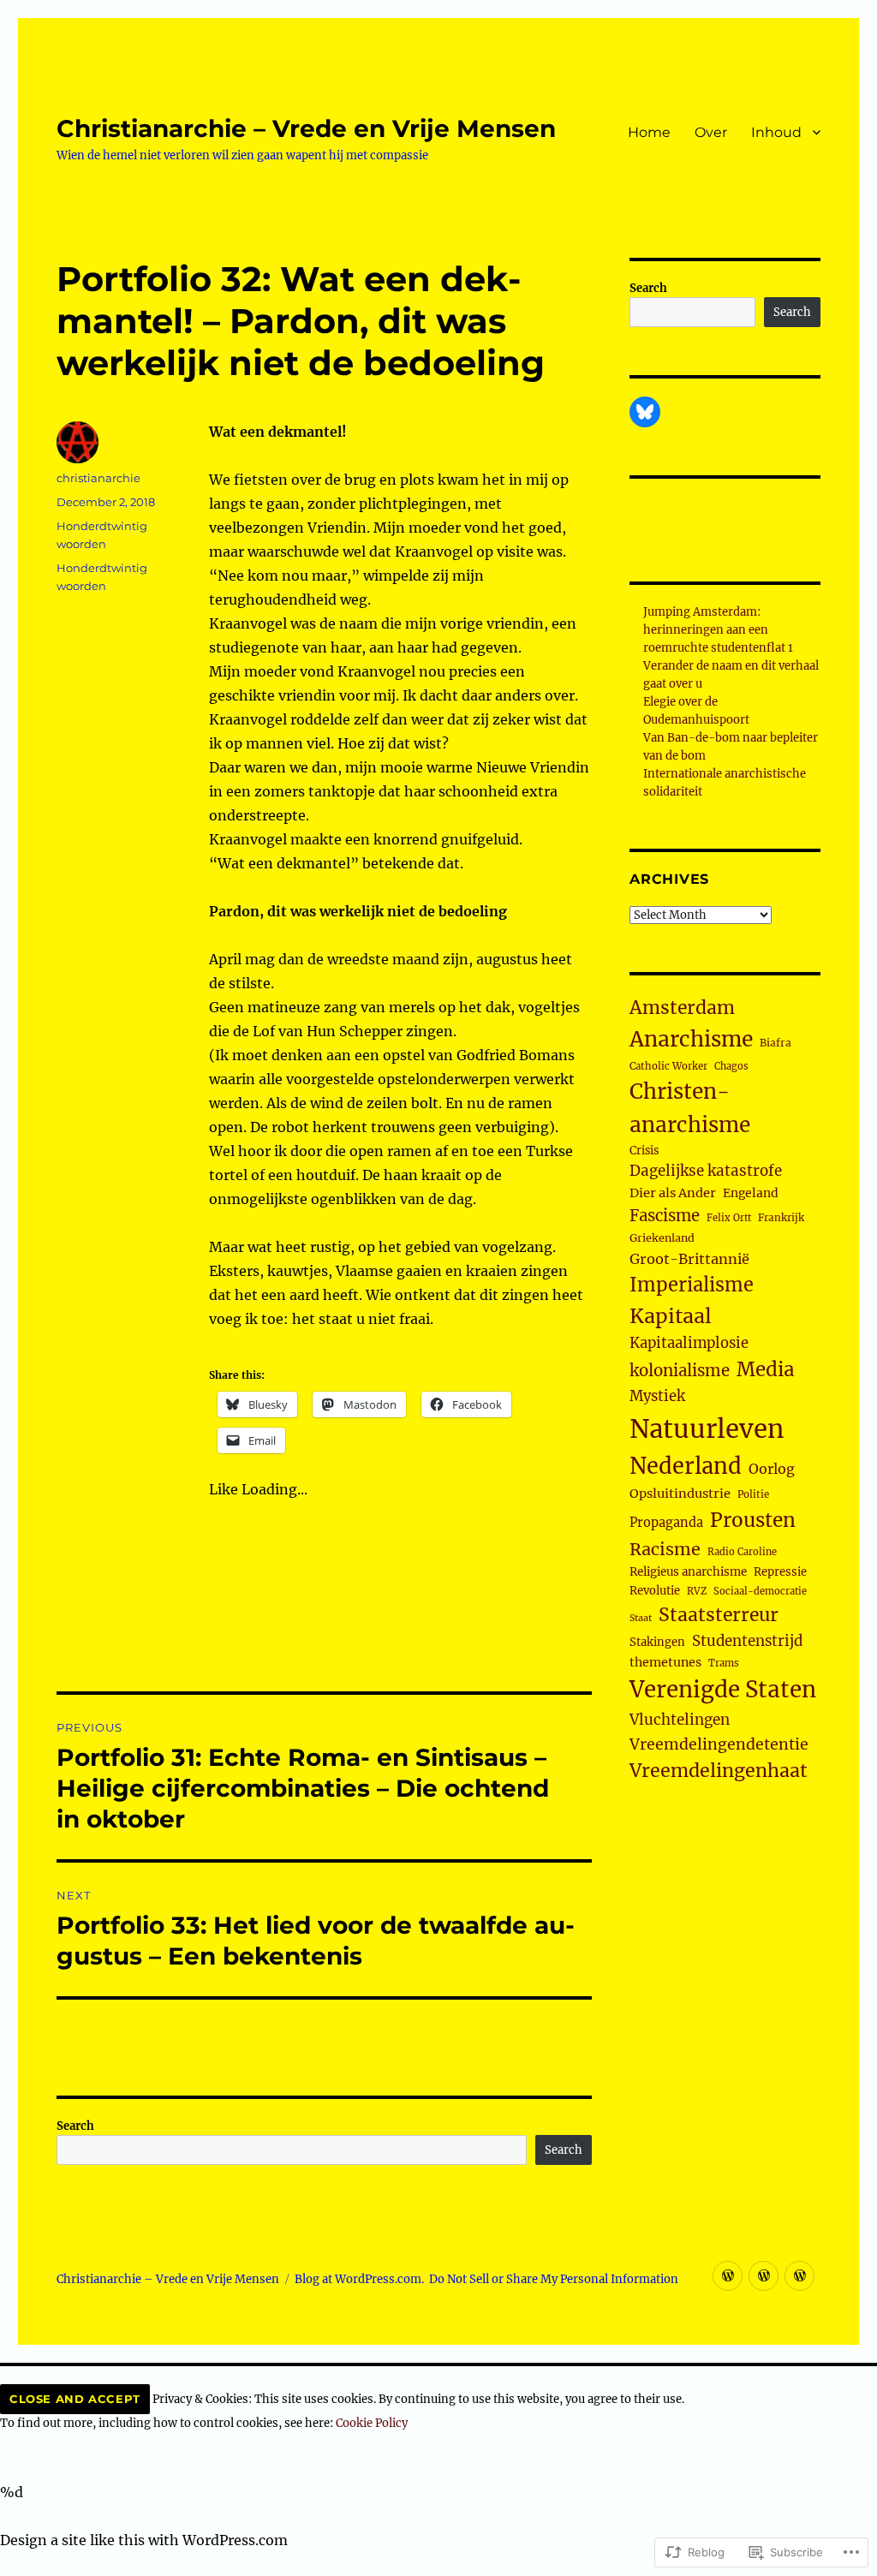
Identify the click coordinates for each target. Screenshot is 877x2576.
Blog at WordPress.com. (359, 2279)
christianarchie (98, 478)
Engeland (751, 1193)
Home (649, 132)
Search (75, 2126)
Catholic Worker (668, 1066)
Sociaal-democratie (760, 1591)
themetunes (665, 1662)
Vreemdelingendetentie (719, 1744)
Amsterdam (682, 1008)
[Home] (728, 2276)
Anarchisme (691, 1039)
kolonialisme (680, 1371)
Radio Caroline (742, 1552)
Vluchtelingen (680, 1720)
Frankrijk (781, 1218)
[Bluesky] (645, 412)
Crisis (644, 1150)
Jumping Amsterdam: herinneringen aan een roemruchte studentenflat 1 (718, 630)
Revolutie (655, 1591)
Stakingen (657, 1642)
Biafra (776, 1043)
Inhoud (776, 132)
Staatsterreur (719, 1615)
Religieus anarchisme (688, 1572)
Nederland (686, 1466)
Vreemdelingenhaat (719, 1771)
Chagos (731, 1066)
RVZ (697, 1591)
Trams (724, 1663)
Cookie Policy (372, 2423)
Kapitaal (671, 1316)
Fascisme (665, 1216)
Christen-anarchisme (690, 1108)
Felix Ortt (729, 1218)
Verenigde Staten (723, 1690)
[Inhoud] (799, 2276)
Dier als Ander (673, 1193)
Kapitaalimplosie (689, 1343)
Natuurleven (707, 1429)
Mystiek (657, 1396)
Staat (641, 1618)
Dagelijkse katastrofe (706, 1171)
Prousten (753, 1520)
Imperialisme (692, 1285)
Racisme (665, 1549)
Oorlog (772, 1469)
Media (765, 1369)
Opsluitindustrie (680, 1494)
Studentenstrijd (747, 1641)
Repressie (780, 1572)
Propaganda (666, 1523)
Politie (753, 1494)
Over (711, 132)
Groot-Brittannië (689, 1259)
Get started (38, 2564)
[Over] (764, 2276)
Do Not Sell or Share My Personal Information (554, 2279)
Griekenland (662, 1238)
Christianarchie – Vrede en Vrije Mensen (306, 128)
